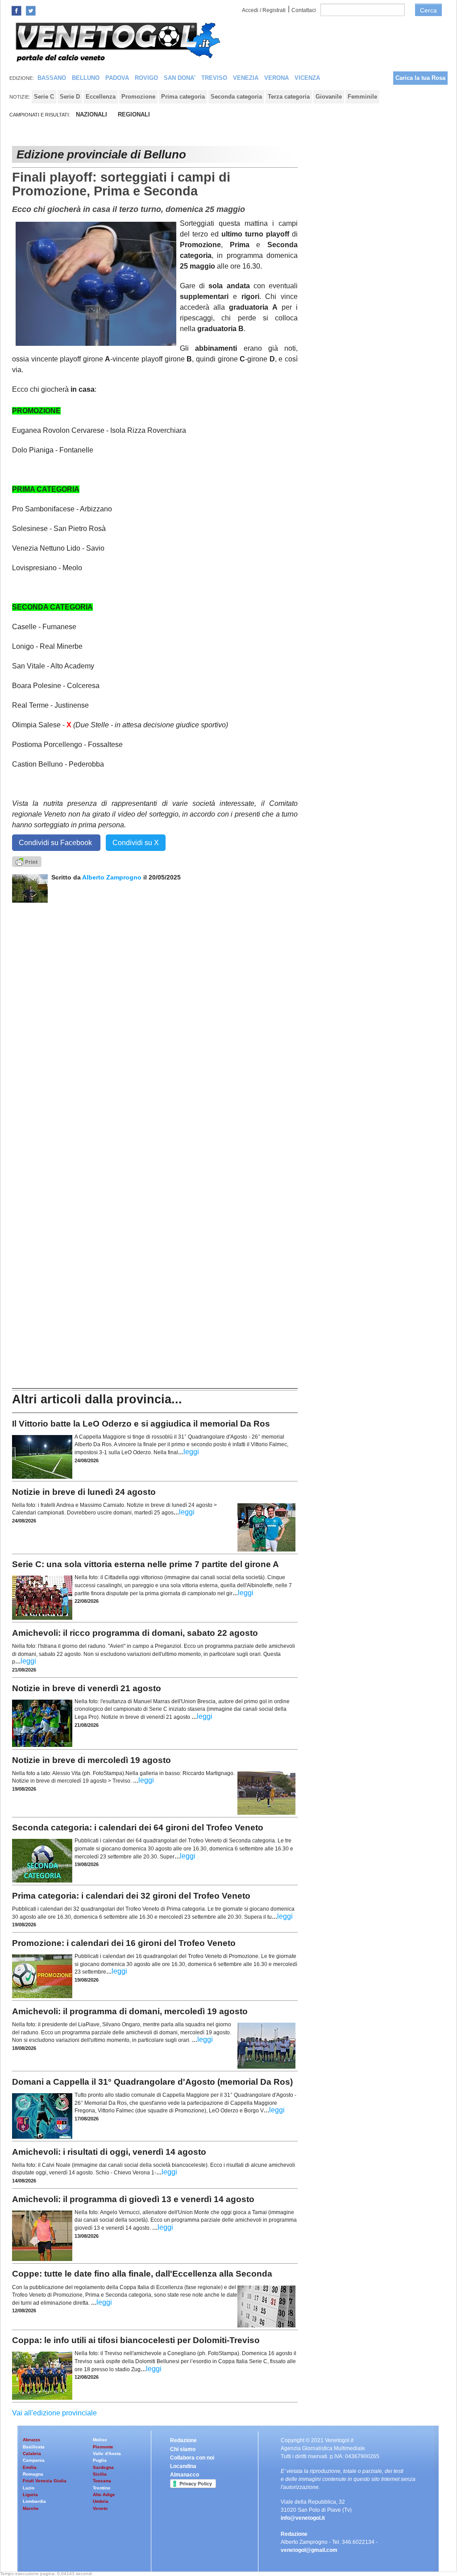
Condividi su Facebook (56, 843)
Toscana (102, 2481)
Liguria (30, 2495)
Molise (100, 2440)
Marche (31, 2508)
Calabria (32, 2454)
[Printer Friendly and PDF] (27, 861)
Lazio (29, 2488)
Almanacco (185, 2475)
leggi (191, 1452)
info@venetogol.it (303, 2518)
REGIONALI (134, 114)
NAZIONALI (91, 114)
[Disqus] (155, 1014)
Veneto (100, 2508)
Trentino (102, 2488)
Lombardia (34, 2501)
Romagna (33, 2474)
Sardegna (103, 2467)
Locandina (183, 2466)
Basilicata (34, 2447)
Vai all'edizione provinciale (54, 2413)
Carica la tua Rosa (420, 78)
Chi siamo (183, 2449)
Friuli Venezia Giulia (45, 2481)
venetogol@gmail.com (309, 2550)
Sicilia (100, 2474)
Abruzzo (31, 2440)
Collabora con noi (192, 2458)
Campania (34, 2460)
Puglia (100, 2460)
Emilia (30, 2467)
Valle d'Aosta (107, 2454)
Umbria (101, 2501)
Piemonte (103, 2447)
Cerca (428, 10)
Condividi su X (136, 843)
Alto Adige (104, 2495)
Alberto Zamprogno (112, 877)
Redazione (183, 2440)
